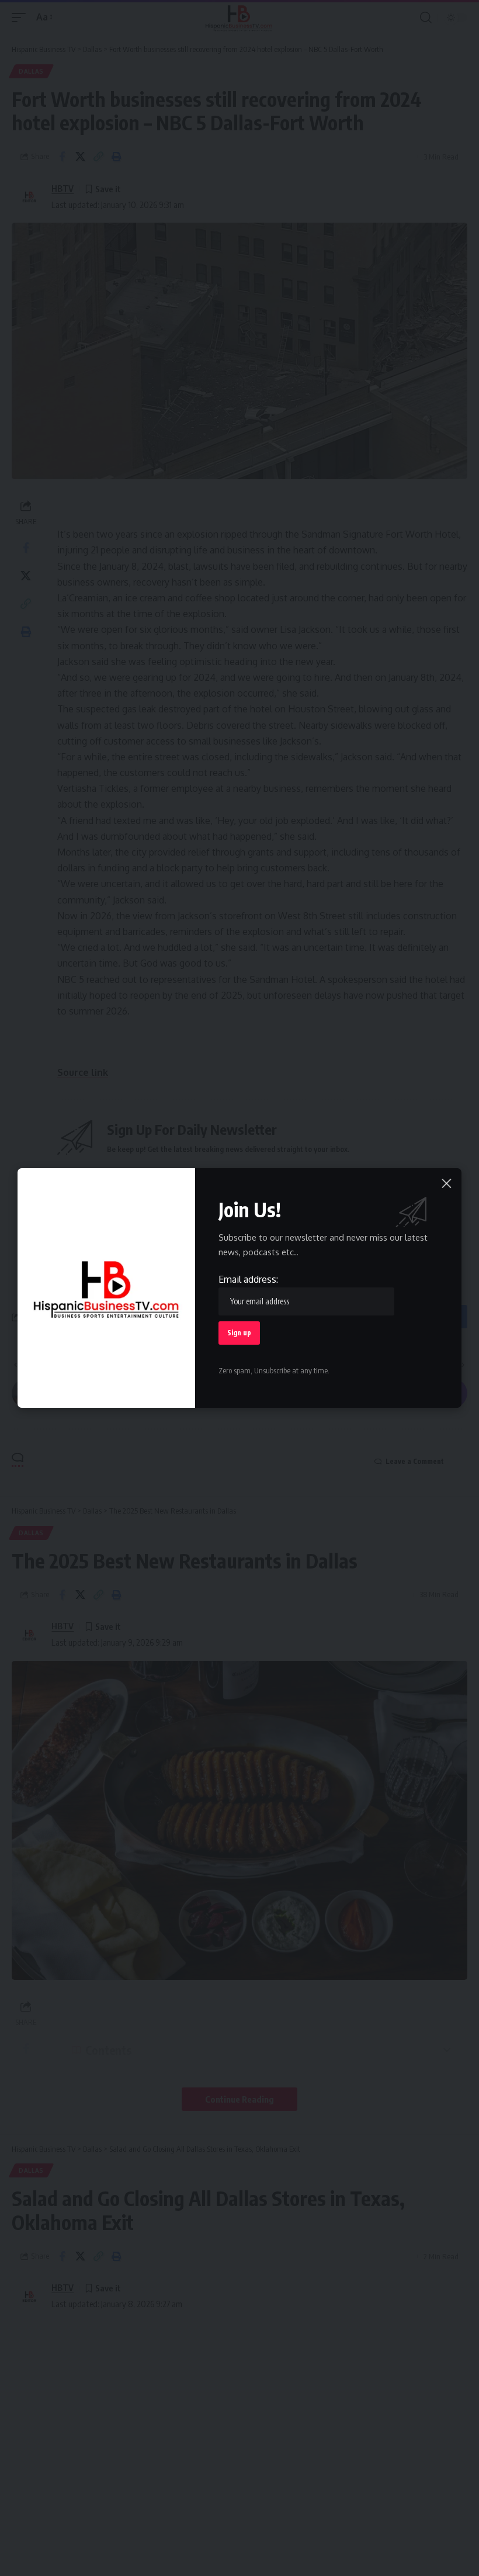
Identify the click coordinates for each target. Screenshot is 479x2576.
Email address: (248, 1279)
